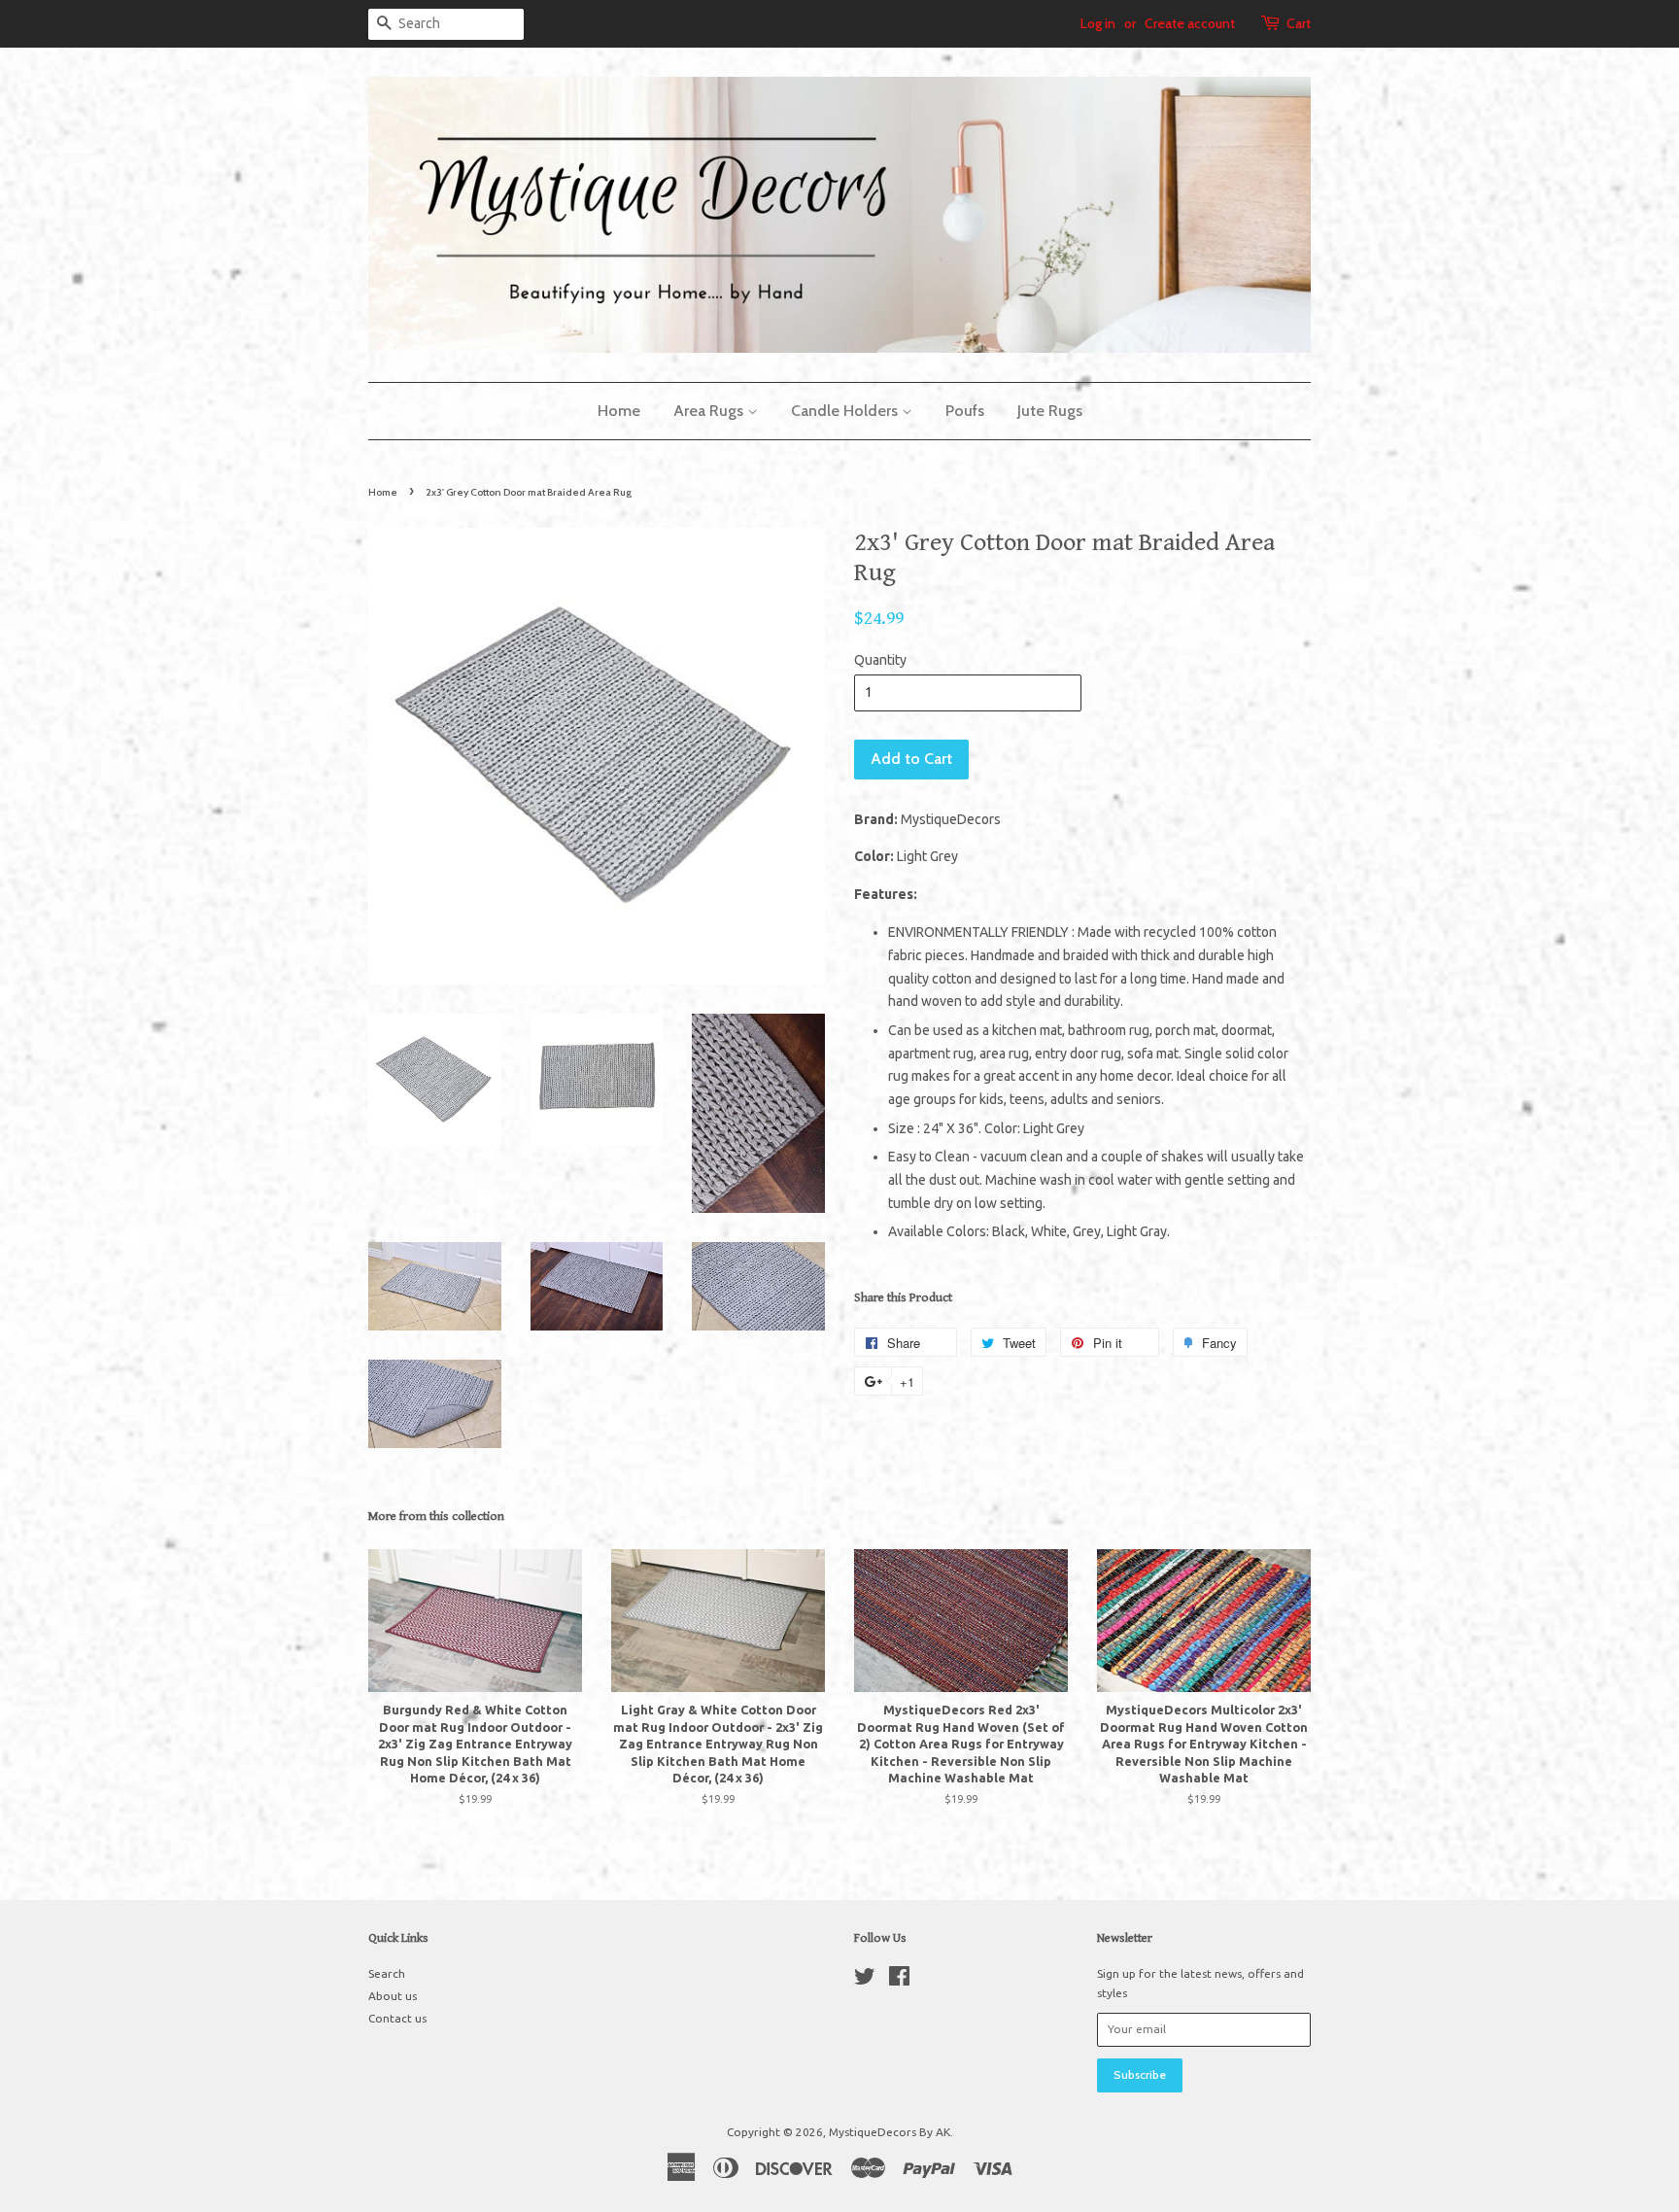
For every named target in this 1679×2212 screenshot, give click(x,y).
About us (393, 1996)
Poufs (965, 411)
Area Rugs (710, 411)
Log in (1098, 23)
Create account (1190, 23)
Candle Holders (846, 411)
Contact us (397, 2018)
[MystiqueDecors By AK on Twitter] (865, 1980)
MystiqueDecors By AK (890, 2132)
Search (387, 1973)
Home (619, 411)
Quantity (880, 660)
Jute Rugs (1050, 411)
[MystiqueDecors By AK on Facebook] (899, 1980)
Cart (1299, 23)
